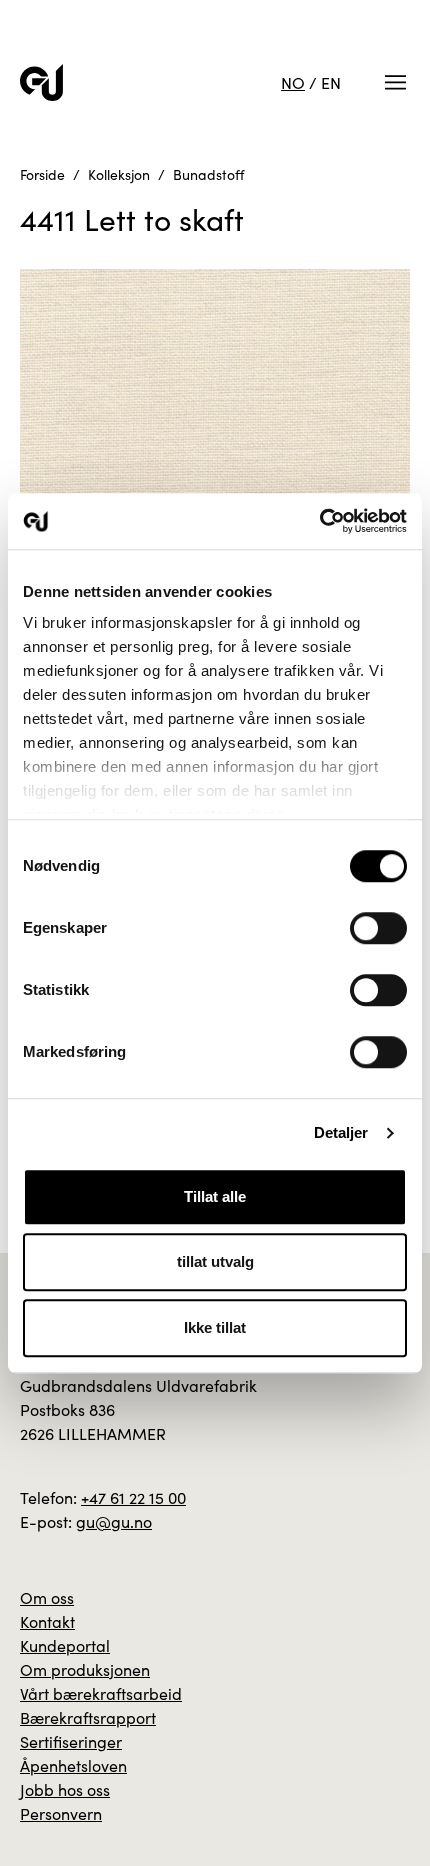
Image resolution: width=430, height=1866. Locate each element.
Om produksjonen (85, 1669)
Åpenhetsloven (73, 1765)
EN (331, 82)
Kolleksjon (119, 174)
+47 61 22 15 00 (133, 1497)
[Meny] (395, 82)
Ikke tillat (215, 1327)
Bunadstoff (208, 174)
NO (293, 82)
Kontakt (47, 1621)
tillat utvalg (215, 1261)
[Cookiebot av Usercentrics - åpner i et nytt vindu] (319, 521)
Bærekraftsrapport (88, 1717)
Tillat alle (215, 1196)
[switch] (378, 928)
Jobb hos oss (65, 1789)
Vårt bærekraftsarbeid (101, 1693)
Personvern (61, 1813)
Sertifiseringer (71, 1741)
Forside (42, 174)
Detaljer (341, 1132)
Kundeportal (65, 1645)
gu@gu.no (114, 1521)
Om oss (47, 1597)
